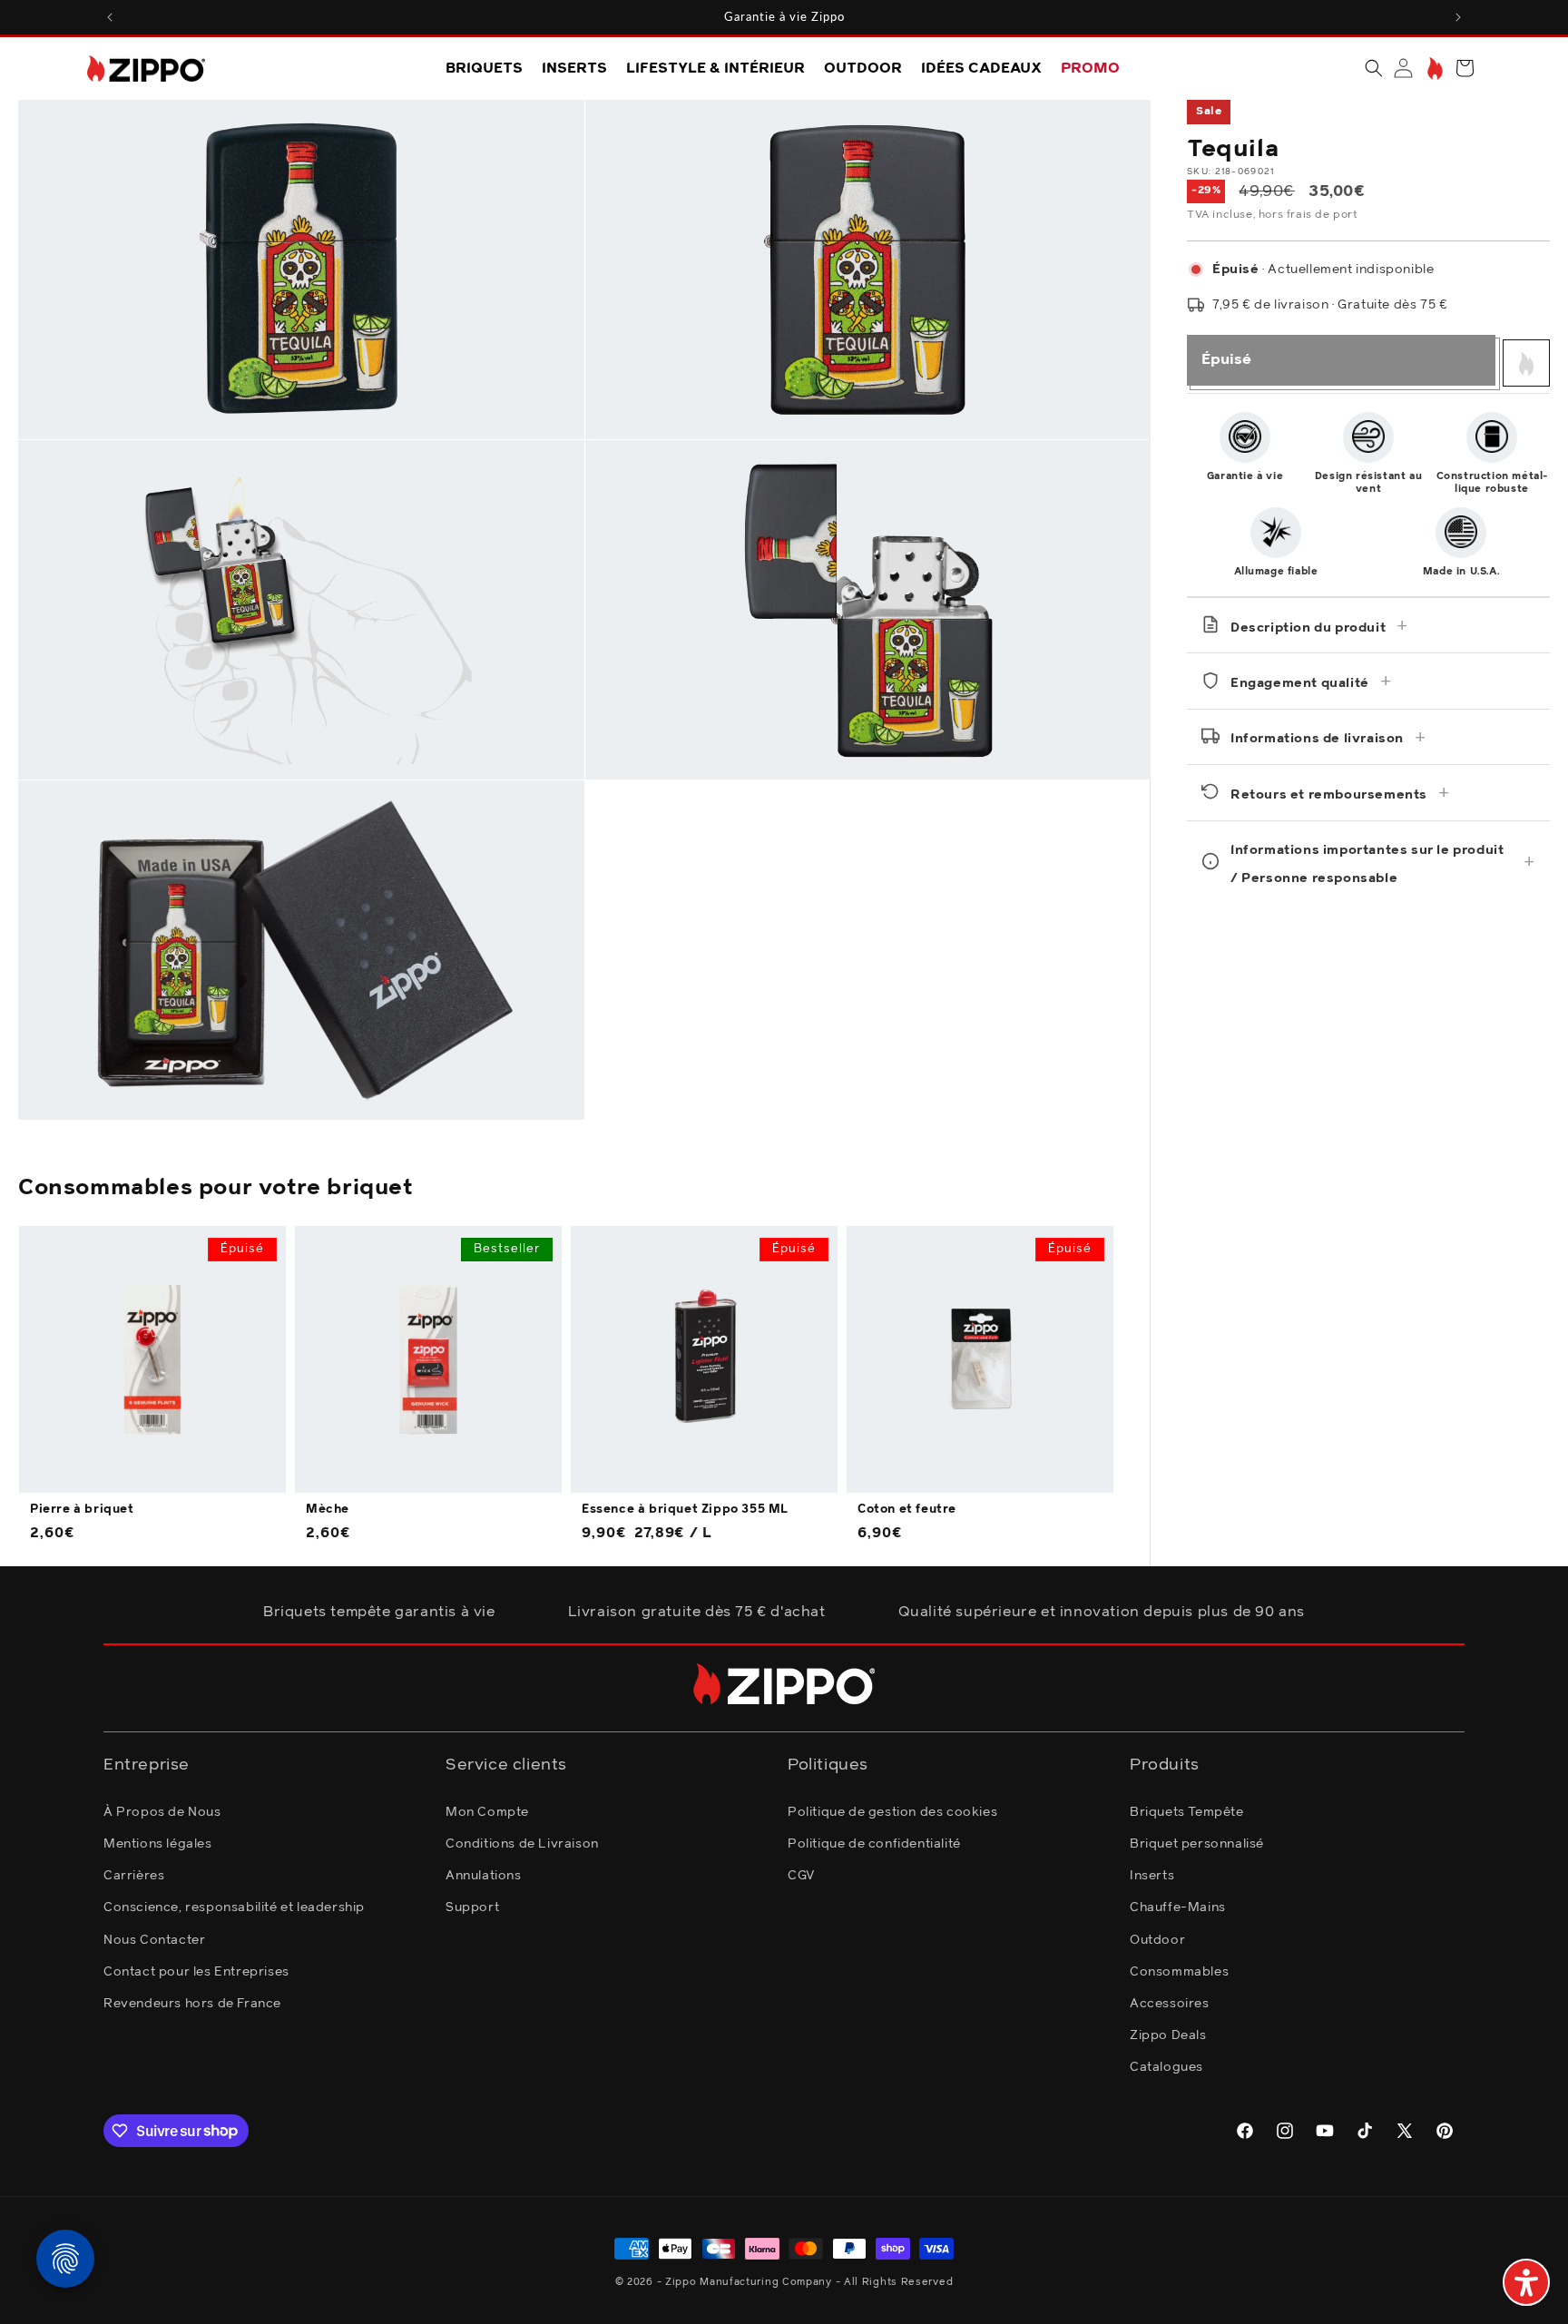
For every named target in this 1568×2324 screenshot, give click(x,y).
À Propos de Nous (162, 1811)
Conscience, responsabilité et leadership (234, 1907)
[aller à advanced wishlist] (1433, 69)
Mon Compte (487, 1811)
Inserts (1152, 1875)
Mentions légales (158, 1843)
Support (472, 1907)
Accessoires (1170, 2003)
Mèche (328, 1510)
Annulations (484, 1875)
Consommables (1179, 1971)
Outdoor (1157, 1939)
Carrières (134, 1875)
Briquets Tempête (1187, 1811)
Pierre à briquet (82, 1510)
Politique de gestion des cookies (892, 1811)
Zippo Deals (1168, 2035)
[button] (1374, 68)
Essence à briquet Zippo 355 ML (685, 1510)
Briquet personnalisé (1197, 1843)
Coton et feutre (907, 1510)
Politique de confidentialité (874, 1843)
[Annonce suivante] (1458, 17)
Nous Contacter (154, 1939)
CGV (801, 1875)
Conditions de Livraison (522, 1843)
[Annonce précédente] (110, 17)
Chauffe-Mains (1178, 1907)
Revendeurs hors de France (192, 2003)
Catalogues (1166, 2066)
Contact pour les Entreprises (196, 1971)
